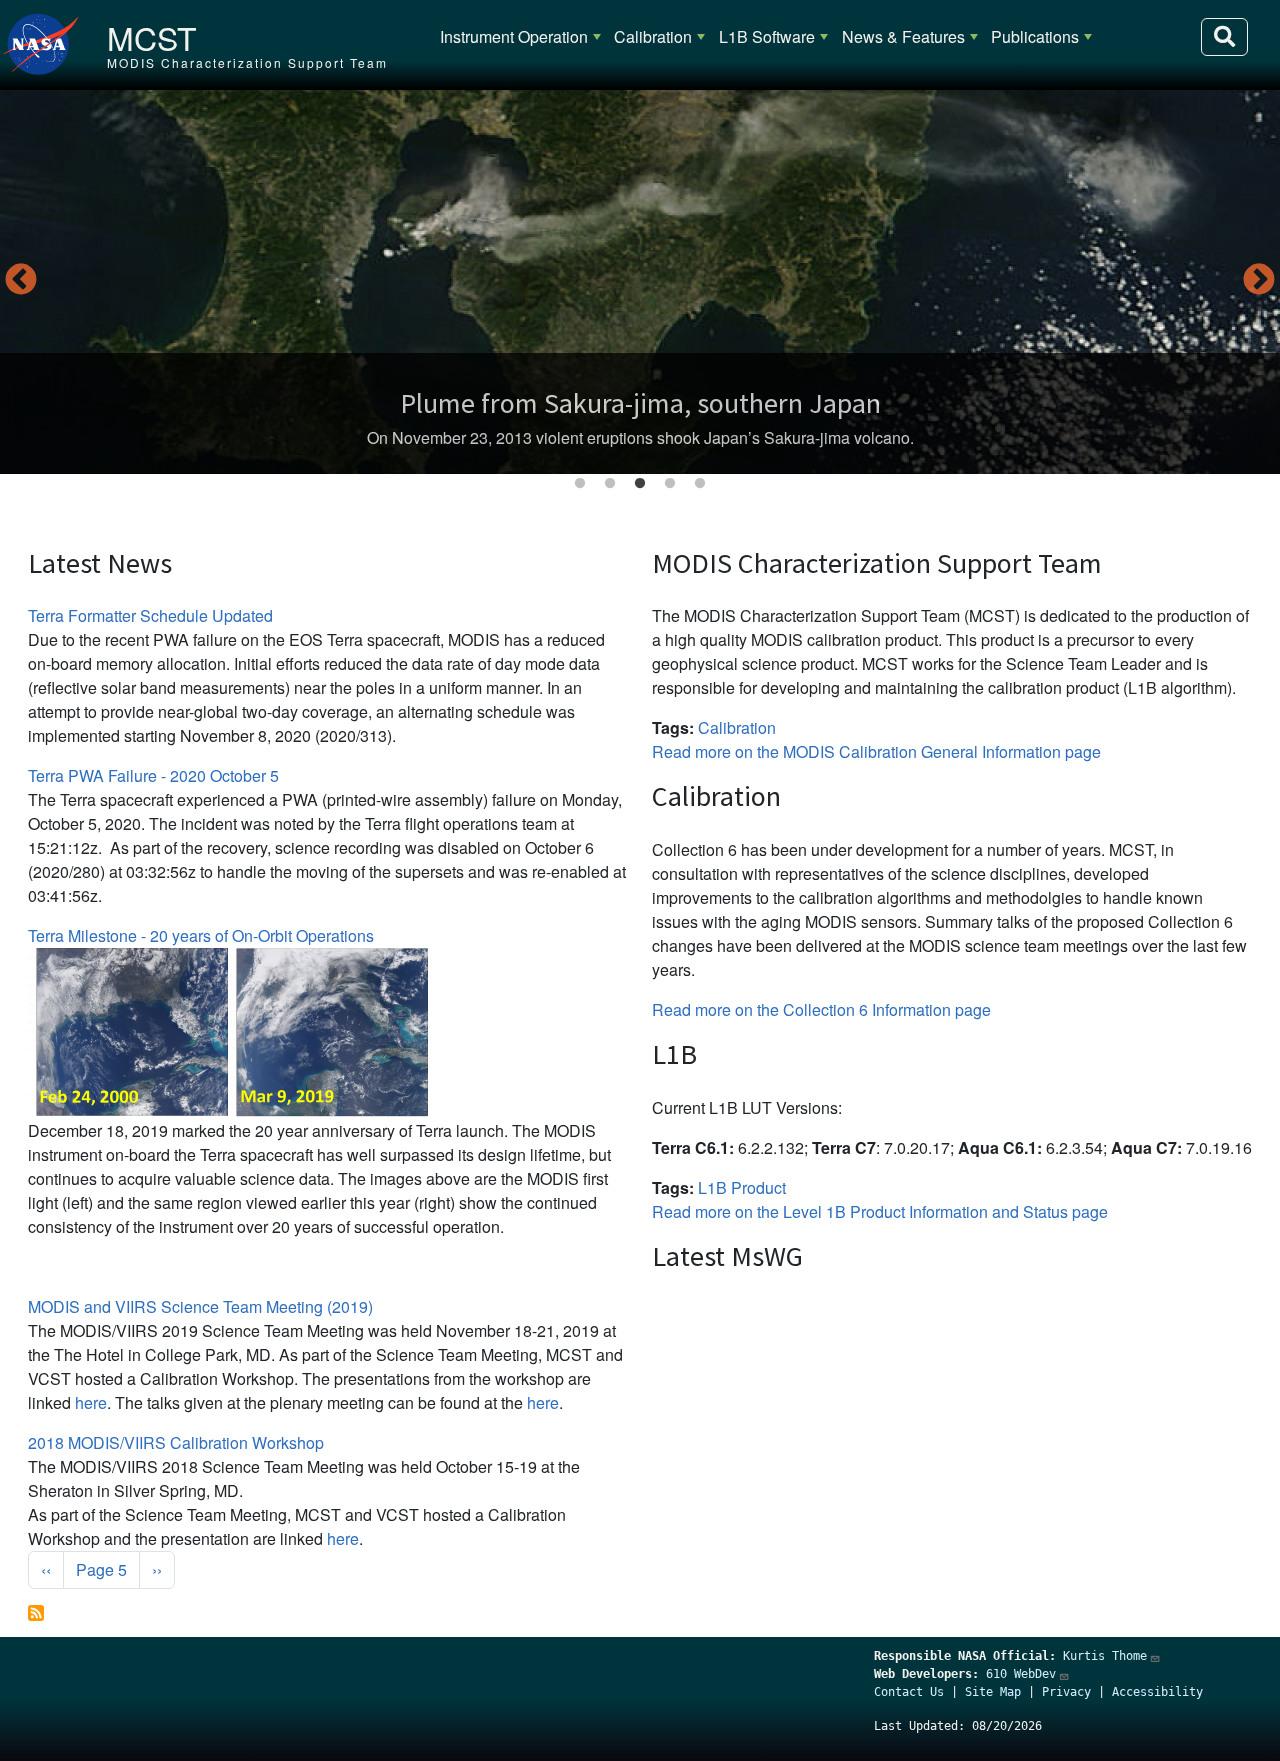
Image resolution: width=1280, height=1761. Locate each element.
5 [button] (700, 484)
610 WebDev (1021, 1674)
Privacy (1066, 1692)
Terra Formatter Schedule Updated (150, 615)
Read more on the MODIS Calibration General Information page (876, 751)
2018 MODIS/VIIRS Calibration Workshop (176, 1442)
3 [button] (640, 484)
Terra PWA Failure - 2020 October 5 (153, 775)
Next (1259, 281)
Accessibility (1157, 1692)
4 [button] (670, 484)
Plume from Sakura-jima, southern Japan (640, 403)
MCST (152, 37)
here (91, 1402)
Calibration (653, 36)
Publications (1035, 36)
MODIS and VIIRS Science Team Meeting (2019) (200, 1306)
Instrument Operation (514, 36)
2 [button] (610, 484)
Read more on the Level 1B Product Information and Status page (880, 1211)
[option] (640, 282)
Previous (21, 281)
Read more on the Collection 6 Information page (821, 1009)
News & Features (903, 36)
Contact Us (909, 1692)
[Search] (1224, 37)
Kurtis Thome (1105, 1656)
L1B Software (767, 36)
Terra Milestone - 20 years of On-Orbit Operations (201, 935)
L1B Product (742, 1187)
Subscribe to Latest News (36, 1613)
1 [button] (580, 484)
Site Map (993, 1692)
